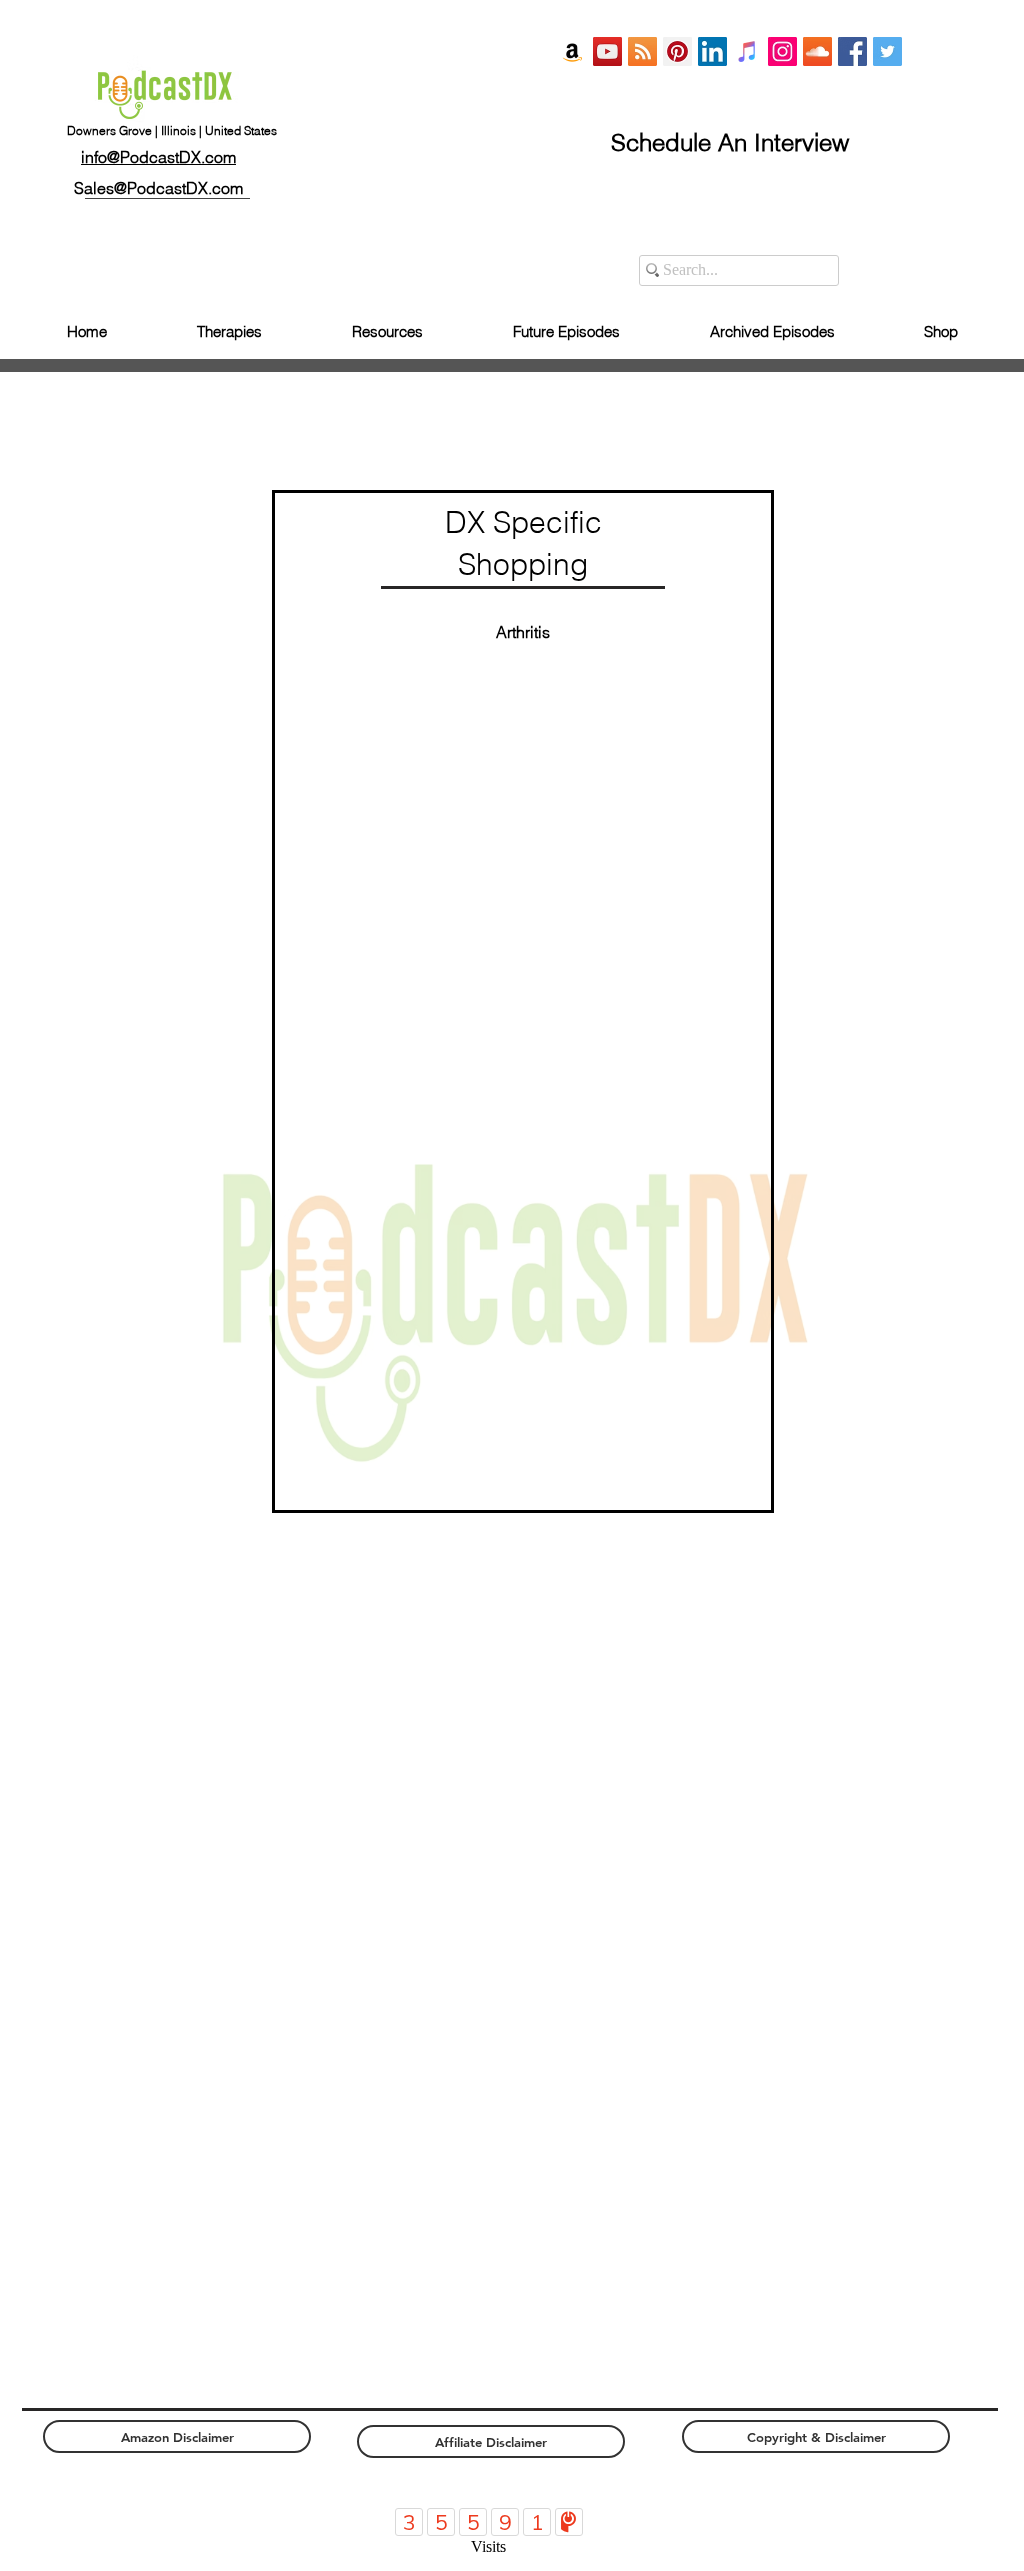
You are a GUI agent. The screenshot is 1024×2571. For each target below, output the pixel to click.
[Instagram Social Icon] (782, 51)
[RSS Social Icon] (642, 51)
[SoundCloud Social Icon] (817, 51)
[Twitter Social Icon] (887, 51)
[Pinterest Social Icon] (677, 51)
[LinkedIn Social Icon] (712, 51)
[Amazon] (572, 51)
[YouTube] (607, 51)
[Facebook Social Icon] (852, 51)
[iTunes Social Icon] (747, 51)
